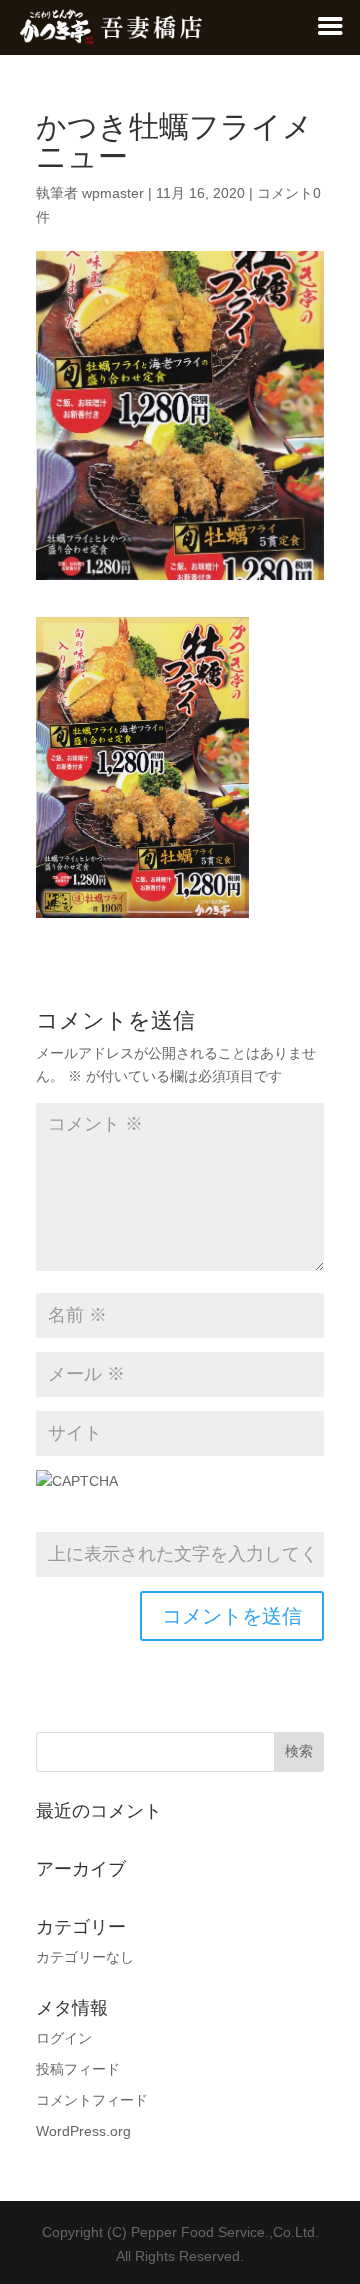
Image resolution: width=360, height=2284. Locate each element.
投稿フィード (78, 2069)
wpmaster (113, 193)
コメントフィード (92, 2100)
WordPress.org (83, 2131)
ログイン (64, 2038)
